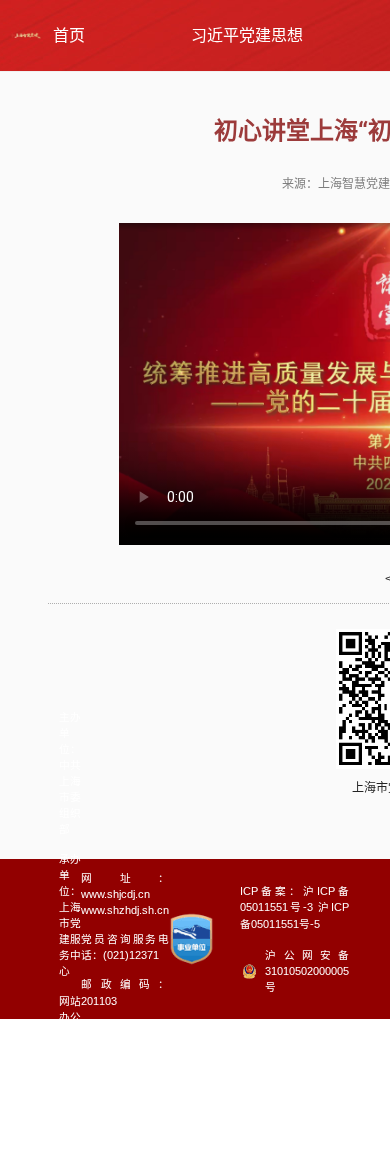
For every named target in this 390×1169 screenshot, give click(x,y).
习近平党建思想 (247, 35)
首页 (69, 35)
